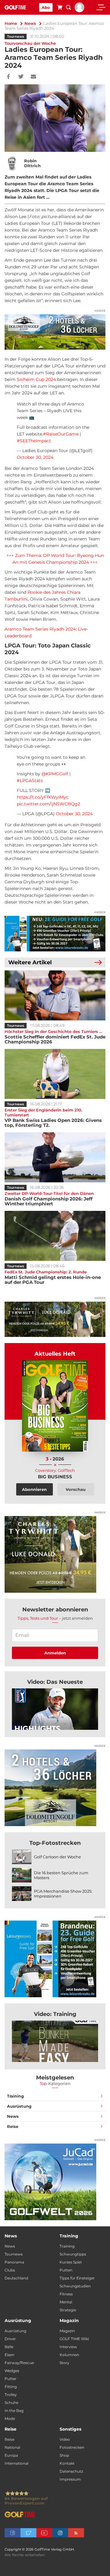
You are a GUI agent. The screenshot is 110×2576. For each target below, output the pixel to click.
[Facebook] (8, 77)
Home (11, 23)
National (12, 2447)
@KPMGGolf (55, 774)
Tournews (16, 36)
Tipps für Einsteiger (77, 2278)
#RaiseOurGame (61, 434)
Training (15, 2096)
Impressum (70, 2479)
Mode (10, 2419)
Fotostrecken (72, 2447)
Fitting (11, 2387)
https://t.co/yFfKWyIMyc (43, 797)
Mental (66, 2302)
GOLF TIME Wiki (74, 2339)
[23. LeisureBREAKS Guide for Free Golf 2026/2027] (55, 933)
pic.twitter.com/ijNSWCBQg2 (48, 804)
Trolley (11, 2395)
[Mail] (33, 77)
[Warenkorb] (60, 8)
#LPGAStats (30, 781)
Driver (10, 2339)
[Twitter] (21, 77)
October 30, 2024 (35, 457)
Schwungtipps (73, 2254)
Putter (11, 2379)
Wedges (12, 2371)
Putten (66, 2270)
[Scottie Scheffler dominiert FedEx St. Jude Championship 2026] (55, 995)
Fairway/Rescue (19, 2363)
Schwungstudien (75, 2286)
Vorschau (76, 1489)
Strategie (68, 2310)
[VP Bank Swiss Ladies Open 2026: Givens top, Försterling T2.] (55, 1074)
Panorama (14, 2262)
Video (65, 2439)
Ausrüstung (19, 2106)
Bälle (9, 2347)
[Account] (79, 11)
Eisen (9, 2355)
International (16, 2463)
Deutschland (16, 2278)
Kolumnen (69, 2355)
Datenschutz (71, 2471)
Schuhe (11, 2403)
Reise (13, 2126)
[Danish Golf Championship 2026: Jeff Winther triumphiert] (55, 1157)
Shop (64, 2455)
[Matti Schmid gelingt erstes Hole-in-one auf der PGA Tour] (55, 1236)
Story (64, 2363)
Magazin (67, 2331)
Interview (68, 2347)
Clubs (10, 2270)
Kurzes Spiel (71, 2262)
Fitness (66, 2294)
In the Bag (14, 2411)
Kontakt (67, 2463)
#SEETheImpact (34, 441)
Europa (11, 2455)
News (30, 23)
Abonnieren (34, 1489)
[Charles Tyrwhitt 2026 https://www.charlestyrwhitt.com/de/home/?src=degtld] (55, 1319)
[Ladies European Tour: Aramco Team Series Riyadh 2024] (55, 1709)
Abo (46, 7)
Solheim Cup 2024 (36, 379)
